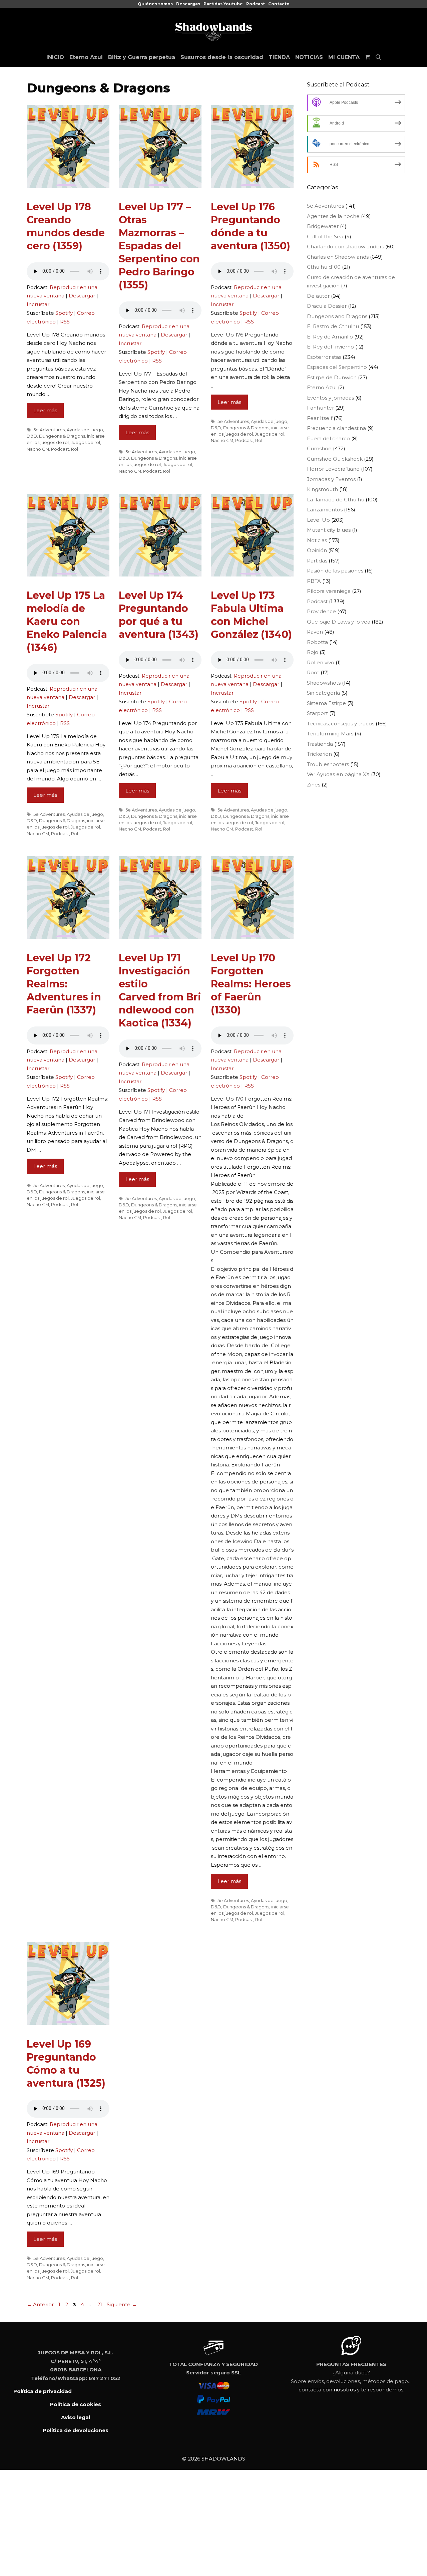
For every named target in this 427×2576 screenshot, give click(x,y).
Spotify (64, 313)
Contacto (279, 4)
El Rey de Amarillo (330, 337)
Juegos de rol (85, 442)
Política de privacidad (43, 2391)
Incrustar (38, 304)
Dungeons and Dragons (337, 316)
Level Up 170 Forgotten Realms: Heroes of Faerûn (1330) (251, 984)
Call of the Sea (325, 237)
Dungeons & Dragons (62, 436)
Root (313, 672)
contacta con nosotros (327, 2390)
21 (100, 2304)
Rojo (313, 652)
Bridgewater (323, 226)
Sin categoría (323, 693)
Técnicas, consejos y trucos (341, 724)
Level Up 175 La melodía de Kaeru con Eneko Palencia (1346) (67, 621)
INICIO (55, 57)
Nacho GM (38, 449)
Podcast (256, 4)
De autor (318, 296)
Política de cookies (76, 2404)
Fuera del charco (328, 438)
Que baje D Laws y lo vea (339, 622)
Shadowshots (324, 683)
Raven (315, 632)
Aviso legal (76, 2417)
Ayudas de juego (85, 430)
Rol (75, 449)
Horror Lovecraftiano (333, 469)
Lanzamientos (325, 510)
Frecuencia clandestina (336, 428)
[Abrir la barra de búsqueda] (378, 57)
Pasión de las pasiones (335, 571)
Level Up (318, 520)
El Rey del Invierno (330, 347)
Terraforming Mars (330, 734)
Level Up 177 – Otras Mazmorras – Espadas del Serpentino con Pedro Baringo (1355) (159, 246)
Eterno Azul (86, 57)
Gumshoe (319, 448)
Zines (314, 785)
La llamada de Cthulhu (336, 500)
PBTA (314, 581)
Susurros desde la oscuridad (222, 57)
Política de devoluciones (76, 2430)
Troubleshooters (328, 764)
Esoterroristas (324, 357)
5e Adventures (49, 430)
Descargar (82, 296)
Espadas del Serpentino (337, 367)
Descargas (188, 4)
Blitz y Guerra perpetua (142, 57)
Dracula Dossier (327, 306)
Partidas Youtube (223, 4)
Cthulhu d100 (324, 267)
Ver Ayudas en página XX (338, 774)
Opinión (317, 550)
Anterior (40, 2304)
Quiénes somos (155, 4)
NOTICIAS (309, 57)
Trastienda (320, 744)
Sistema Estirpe (326, 703)
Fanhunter (320, 408)
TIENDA (279, 57)
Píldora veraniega (329, 591)
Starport (317, 713)
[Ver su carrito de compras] (368, 57)
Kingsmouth (322, 489)
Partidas (317, 561)
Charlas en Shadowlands (338, 257)
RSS (65, 322)
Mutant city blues (329, 530)
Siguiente (122, 2304)
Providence (321, 611)
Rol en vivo (321, 662)
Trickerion (319, 754)
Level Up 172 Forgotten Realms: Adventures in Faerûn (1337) (64, 984)
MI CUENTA (344, 57)
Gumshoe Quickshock (335, 459)
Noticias (317, 540)
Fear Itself (320, 418)
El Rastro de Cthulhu (333, 326)
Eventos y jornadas (330, 398)
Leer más (45, 410)
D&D (32, 436)
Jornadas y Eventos (331, 479)
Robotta (317, 642)
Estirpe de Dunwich (332, 377)
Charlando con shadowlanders (345, 247)
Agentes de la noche (333, 216)
